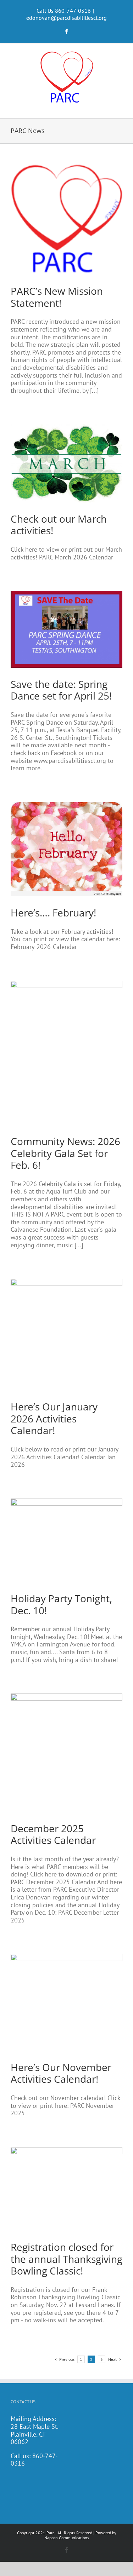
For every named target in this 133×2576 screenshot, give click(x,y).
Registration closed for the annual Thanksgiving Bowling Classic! (66, 2259)
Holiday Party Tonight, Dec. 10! (61, 1604)
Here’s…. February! (53, 913)
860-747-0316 (34, 2460)
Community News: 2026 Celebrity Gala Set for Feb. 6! (65, 1153)
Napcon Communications (67, 2538)
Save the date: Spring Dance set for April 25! (61, 690)
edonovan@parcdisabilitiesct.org (66, 18)
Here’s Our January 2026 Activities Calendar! (54, 1418)
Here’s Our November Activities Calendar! (61, 2073)
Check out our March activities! (59, 525)
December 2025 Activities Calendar (53, 1834)
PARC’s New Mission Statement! (57, 297)
